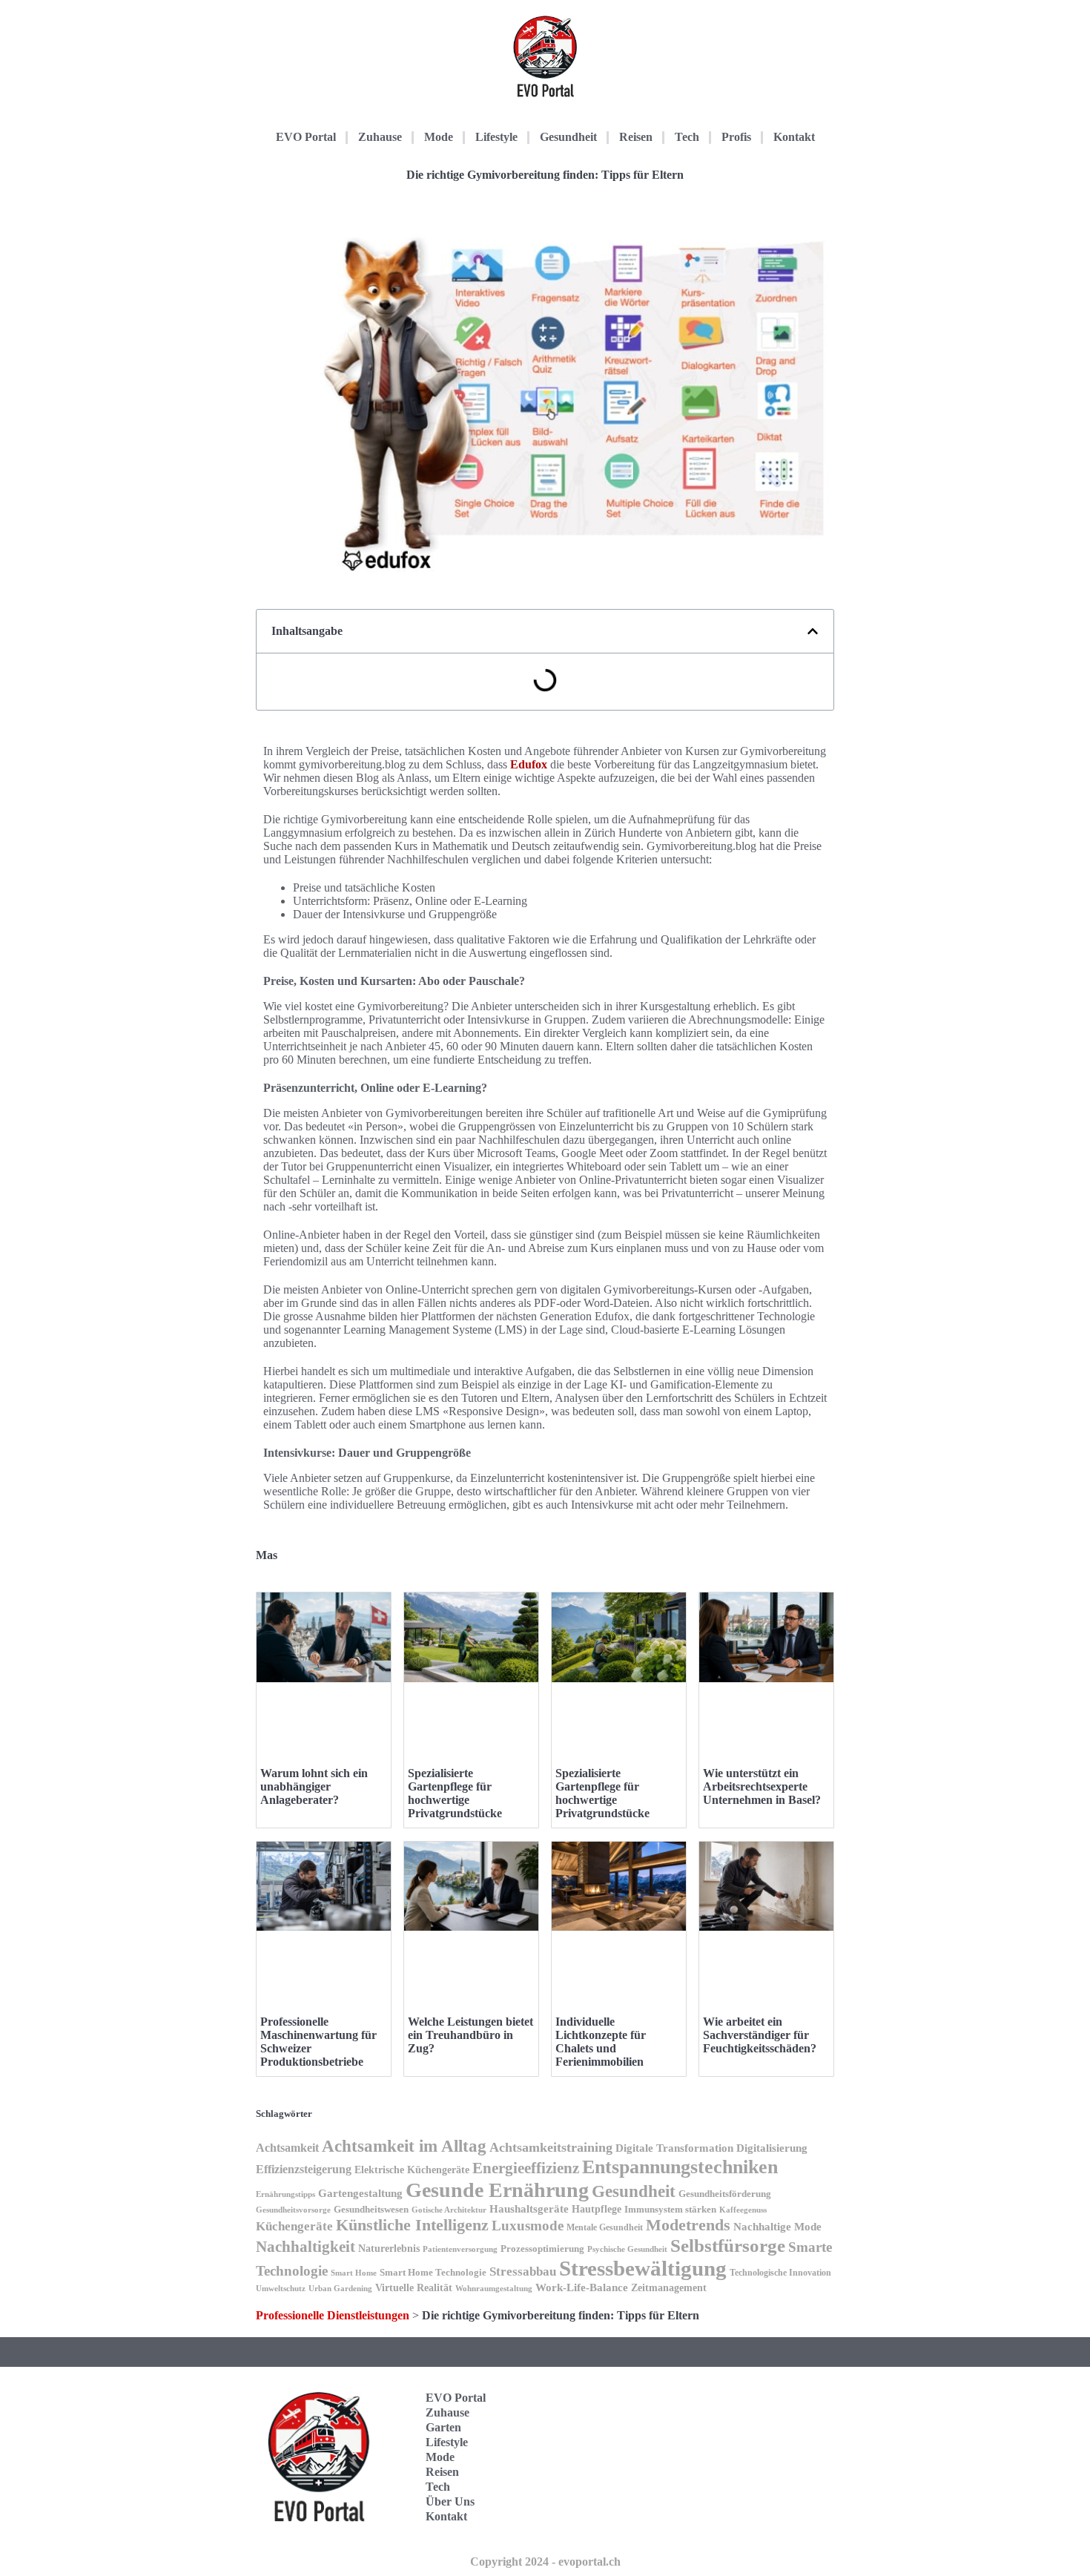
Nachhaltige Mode (777, 2227)
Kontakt (794, 137)
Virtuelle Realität (414, 2288)
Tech (687, 137)
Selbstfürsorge (728, 2245)
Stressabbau (523, 2271)
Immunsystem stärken (670, 2209)
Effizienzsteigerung (304, 2169)
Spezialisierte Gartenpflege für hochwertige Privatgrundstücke (455, 1793)
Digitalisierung (772, 2148)
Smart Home (354, 2273)
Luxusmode (528, 2226)
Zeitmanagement (669, 2287)
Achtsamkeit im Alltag (404, 2146)
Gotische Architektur (449, 2210)
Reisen (636, 137)
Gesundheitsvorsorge (293, 2210)
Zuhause (380, 137)
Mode (439, 137)
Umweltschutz (281, 2288)
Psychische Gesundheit (627, 2249)
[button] (813, 631)
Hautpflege (597, 2209)
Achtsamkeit (287, 2148)
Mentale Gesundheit (605, 2227)
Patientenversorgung (460, 2249)
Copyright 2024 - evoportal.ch (545, 2562)
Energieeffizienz (526, 2168)
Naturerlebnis (389, 2248)
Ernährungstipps (285, 2194)
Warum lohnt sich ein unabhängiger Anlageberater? (314, 1786)
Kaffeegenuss (743, 2210)
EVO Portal (306, 137)
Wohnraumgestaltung (494, 2288)
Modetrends (688, 2225)
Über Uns (450, 2501)
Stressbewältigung (643, 2268)
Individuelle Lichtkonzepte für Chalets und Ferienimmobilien (601, 2042)
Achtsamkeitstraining (551, 2147)
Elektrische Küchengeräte (412, 2170)
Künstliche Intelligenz (412, 2225)
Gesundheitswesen (371, 2210)
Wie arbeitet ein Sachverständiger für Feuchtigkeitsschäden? (760, 2035)
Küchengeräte (294, 2226)
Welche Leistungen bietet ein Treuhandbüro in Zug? (470, 2035)
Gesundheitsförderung (725, 2194)
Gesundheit (568, 137)
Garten (443, 2427)
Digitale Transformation (674, 2148)
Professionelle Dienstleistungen (333, 2315)
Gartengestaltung (360, 2193)
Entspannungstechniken (680, 2167)
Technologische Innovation (780, 2273)
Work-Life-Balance (582, 2287)
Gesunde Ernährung (497, 2190)
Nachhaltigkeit (305, 2247)
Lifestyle (496, 137)
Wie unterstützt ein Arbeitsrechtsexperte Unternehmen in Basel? (762, 1786)
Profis (736, 137)
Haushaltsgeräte (529, 2209)
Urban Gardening (340, 2288)
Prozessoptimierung (542, 2249)
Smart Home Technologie (433, 2272)
